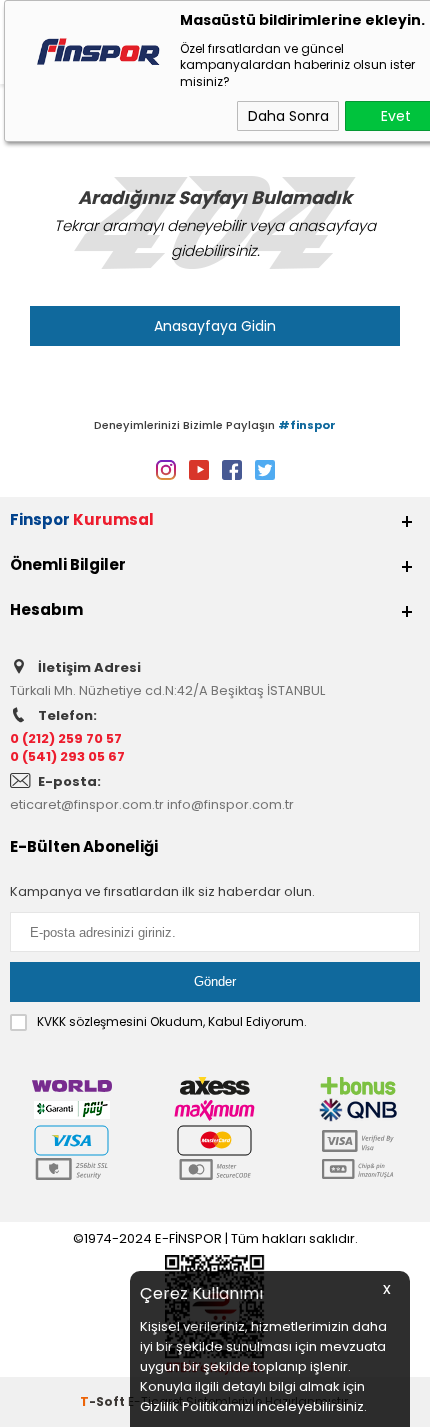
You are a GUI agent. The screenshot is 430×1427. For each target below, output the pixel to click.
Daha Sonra (288, 116)
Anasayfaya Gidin (215, 326)
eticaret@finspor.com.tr (87, 804)
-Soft (104, 1401)
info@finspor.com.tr (230, 804)
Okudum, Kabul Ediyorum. (172, 1021)
